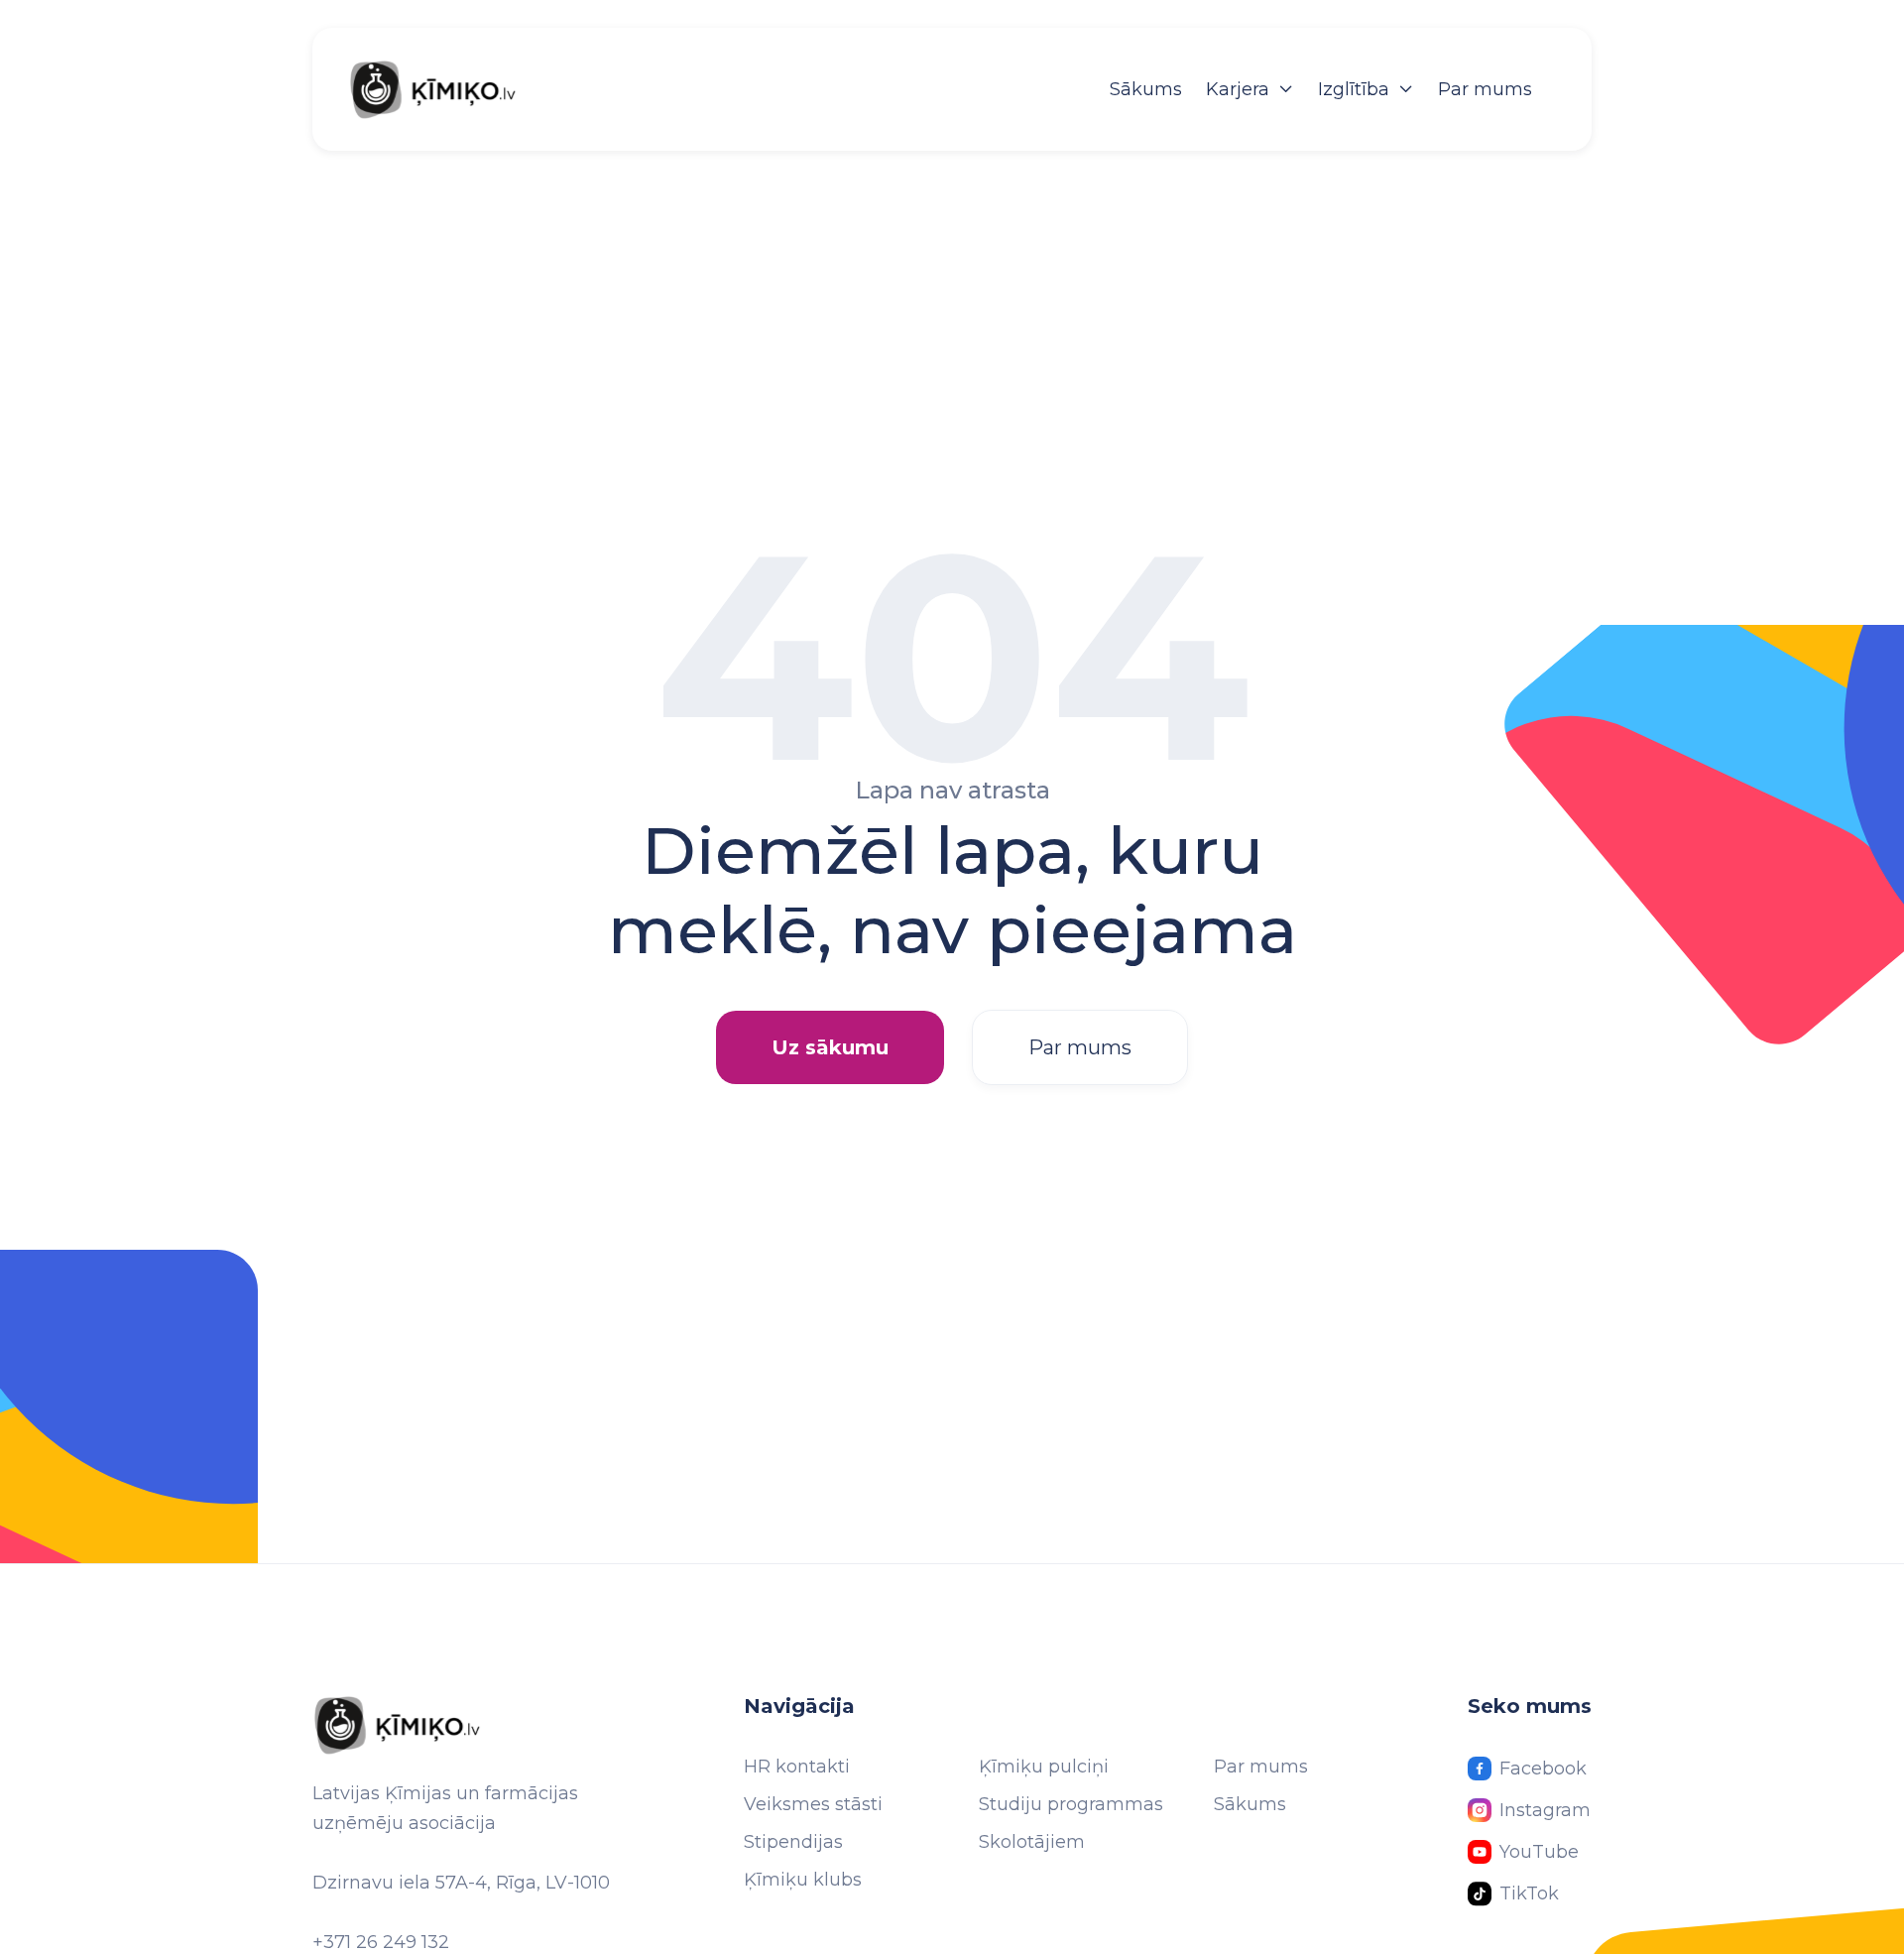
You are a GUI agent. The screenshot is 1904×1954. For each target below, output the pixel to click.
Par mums (1485, 89)
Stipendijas (793, 1842)
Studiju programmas (1071, 1804)
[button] (1250, 89)
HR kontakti (797, 1767)
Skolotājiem (1032, 1842)
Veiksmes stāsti (813, 1804)
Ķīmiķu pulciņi (1044, 1767)
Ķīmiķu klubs (803, 1880)
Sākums (1146, 89)
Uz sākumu (830, 1047)
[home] (453, 89)
